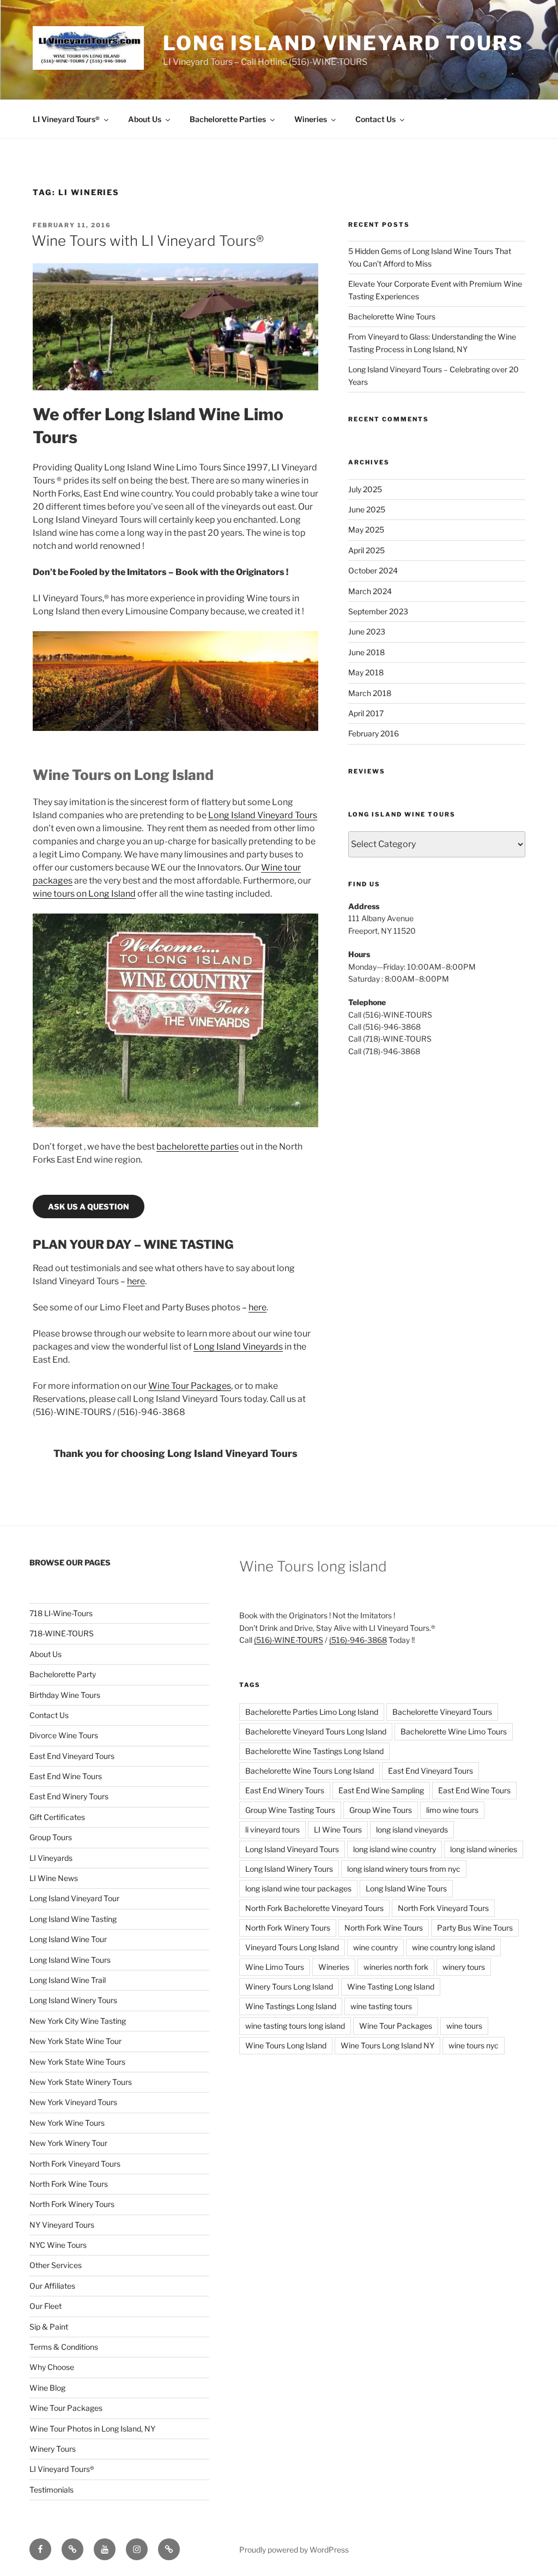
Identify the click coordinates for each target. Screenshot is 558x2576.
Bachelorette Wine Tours (392, 316)
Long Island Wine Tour (68, 1939)
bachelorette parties (198, 1147)
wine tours (464, 2026)
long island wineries (484, 1849)
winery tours (464, 1967)
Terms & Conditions (64, 2347)
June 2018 (366, 652)
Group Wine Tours (381, 1810)
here (136, 1281)
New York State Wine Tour (75, 2041)
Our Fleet (46, 2306)
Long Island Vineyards (238, 1347)
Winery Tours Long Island (289, 1987)
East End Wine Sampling (381, 1790)
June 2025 (367, 509)
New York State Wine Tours (77, 2062)
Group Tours (51, 1837)
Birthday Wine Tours (65, 1695)
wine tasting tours (381, 2006)
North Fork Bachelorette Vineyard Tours (314, 1908)
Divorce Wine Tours (64, 1735)
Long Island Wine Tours (70, 1960)
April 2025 (366, 550)
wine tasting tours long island (295, 2026)
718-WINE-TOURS (62, 1633)
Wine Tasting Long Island (391, 1987)
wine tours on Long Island (84, 894)
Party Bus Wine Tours (475, 1928)
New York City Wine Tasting (78, 2021)
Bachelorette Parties (228, 119)
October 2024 (373, 570)
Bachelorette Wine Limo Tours (454, 1731)
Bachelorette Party (63, 1674)
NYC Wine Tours (58, 2245)
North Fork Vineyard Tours (75, 2164)
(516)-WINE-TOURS (289, 1640)
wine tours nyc (474, 2045)
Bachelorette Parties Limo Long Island (312, 1712)
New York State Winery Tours (81, 2082)
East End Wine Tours (66, 1776)
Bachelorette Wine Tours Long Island (310, 1771)
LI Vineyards (51, 1858)
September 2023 (378, 611)
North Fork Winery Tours (72, 2204)
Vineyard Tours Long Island (292, 1947)
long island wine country (395, 1849)
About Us (145, 119)
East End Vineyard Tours (72, 1756)
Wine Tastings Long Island (291, 2006)
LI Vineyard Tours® (66, 119)
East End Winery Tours (69, 1796)
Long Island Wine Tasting (73, 1919)
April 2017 (366, 713)
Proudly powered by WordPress (294, 2550)
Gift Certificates (57, 1817)
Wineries (311, 119)
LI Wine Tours (338, 1830)
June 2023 (367, 631)
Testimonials (51, 2490)
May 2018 (366, 672)
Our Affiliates (52, 2286)
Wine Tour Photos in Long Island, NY (92, 2429)
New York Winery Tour (68, 2143)
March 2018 (370, 693)
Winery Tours (53, 2449)
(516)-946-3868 (358, 1640)
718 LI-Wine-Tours (61, 1613)
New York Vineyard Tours (73, 2102)
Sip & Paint (49, 2327)
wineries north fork (396, 1967)
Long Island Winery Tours (73, 2000)
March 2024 (370, 591)
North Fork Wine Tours (69, 2184)
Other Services (56, 2265)
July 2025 (365, 489)
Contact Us (375, 119)
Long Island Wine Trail (68, 1980)
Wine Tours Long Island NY (387, 2045)
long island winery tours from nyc (404, 1869)
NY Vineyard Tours (62, 2225)
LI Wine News (54, 1878)
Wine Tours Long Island (286, 2045)
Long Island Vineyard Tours (343, 43)
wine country (375, 1947)
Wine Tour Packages (190, 1386)
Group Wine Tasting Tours (290, 1810)
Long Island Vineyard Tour (74, 1898)
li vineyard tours (272, 1830)
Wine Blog (47, 2388)
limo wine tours (452, 1810)
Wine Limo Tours (275, 1967)
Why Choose (52, 2367)
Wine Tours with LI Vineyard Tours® (148, 241)
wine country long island (453, 1947)
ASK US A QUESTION (89, 1207)
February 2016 (374, 733)
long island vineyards (412, 1830)
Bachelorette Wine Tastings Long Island (314, 1751)
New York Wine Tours (67, 2123)
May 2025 (366, 530)
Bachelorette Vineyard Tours (442, 1712)
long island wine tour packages (298, 1888)
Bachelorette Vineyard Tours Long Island (316, 1731)
